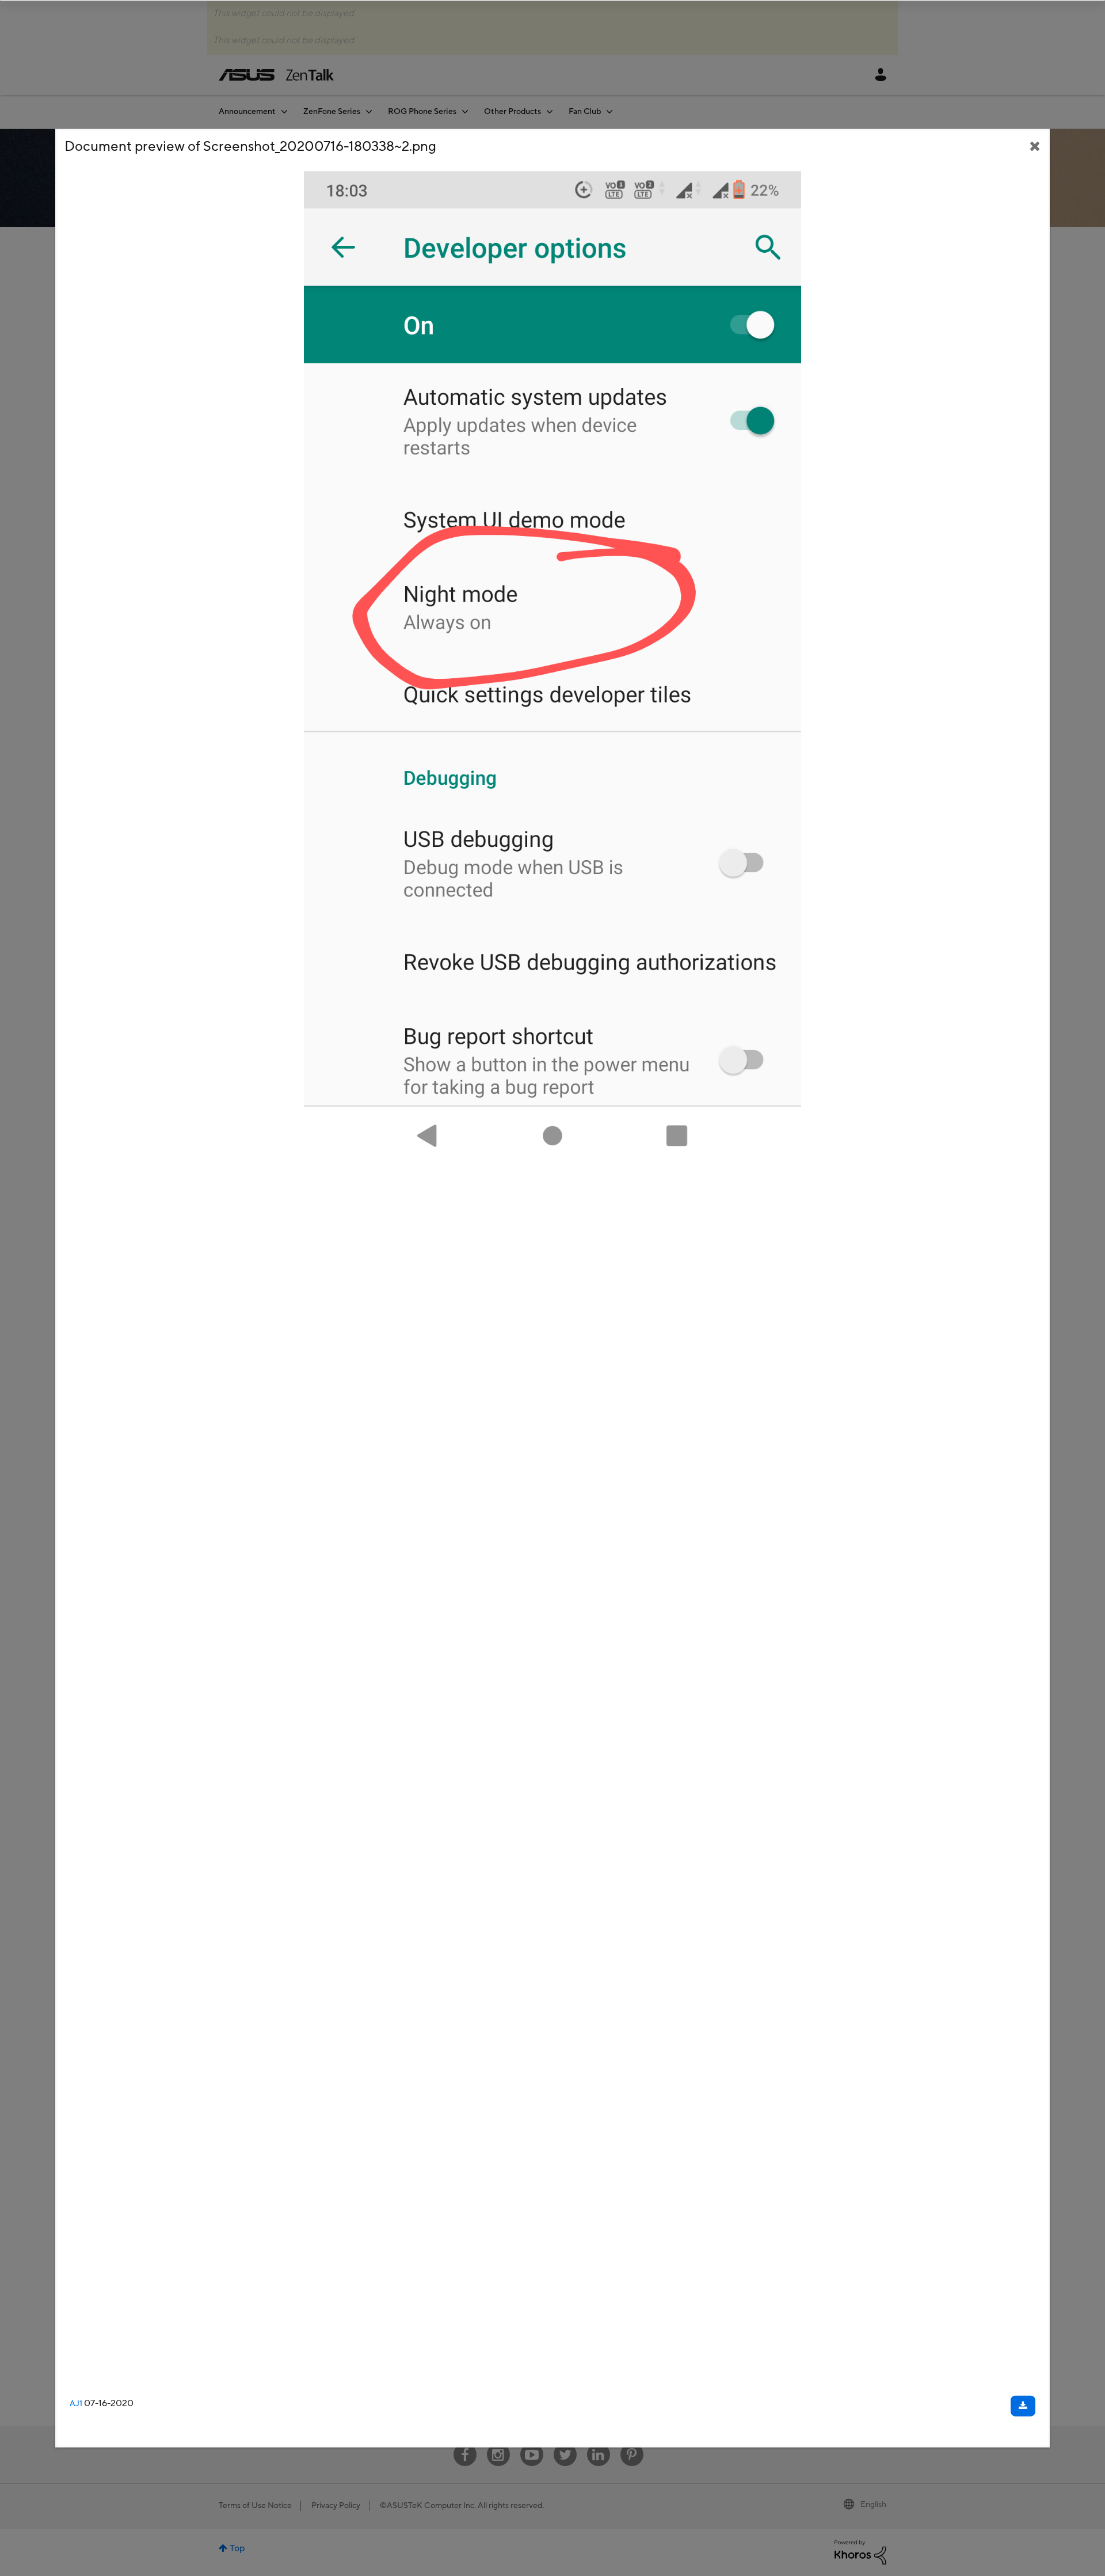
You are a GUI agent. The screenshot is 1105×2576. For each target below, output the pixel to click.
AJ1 (76, 2404)
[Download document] (1023, 2406)
